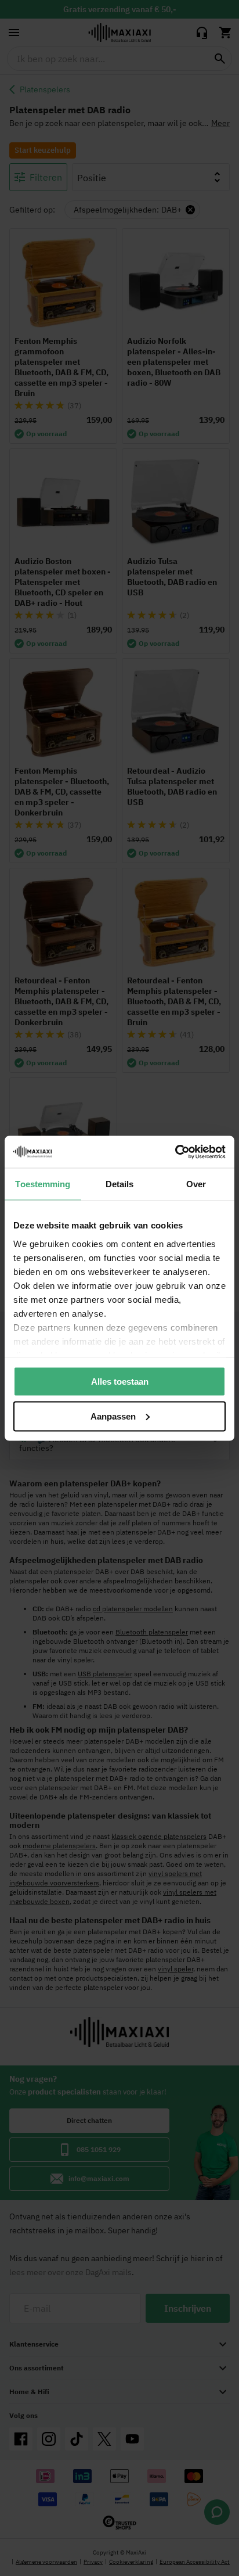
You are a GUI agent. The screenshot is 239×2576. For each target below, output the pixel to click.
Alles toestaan (120, 1382)
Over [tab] (196, 1184)
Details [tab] (120, 1184)
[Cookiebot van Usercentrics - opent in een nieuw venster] (175, 1152)
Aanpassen (113, 1416)
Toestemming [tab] (43, 1184)
